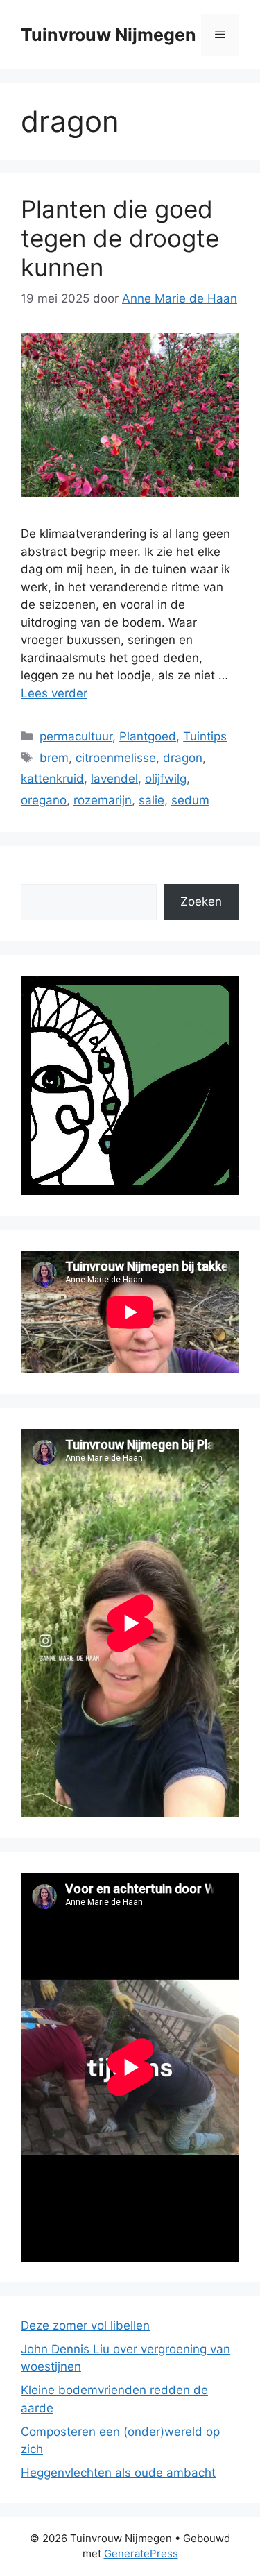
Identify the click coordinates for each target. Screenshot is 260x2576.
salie (151, 800)
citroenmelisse (116, 758)
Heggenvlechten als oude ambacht (118, 2473)
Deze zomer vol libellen (85, 2325)
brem (54, 758)
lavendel (114, 779)
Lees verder (54, 693)
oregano (44, 800)
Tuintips (205, 736)
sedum (190, 800)
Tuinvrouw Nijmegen (109, 35)
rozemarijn (103, 800)
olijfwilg (166, 779)
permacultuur (76, 736)
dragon (183, 758)
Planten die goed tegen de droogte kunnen (120, 238)
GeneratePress (141, 2553)
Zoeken (201, 901)
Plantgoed (148, 736)
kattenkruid (52, 779)
